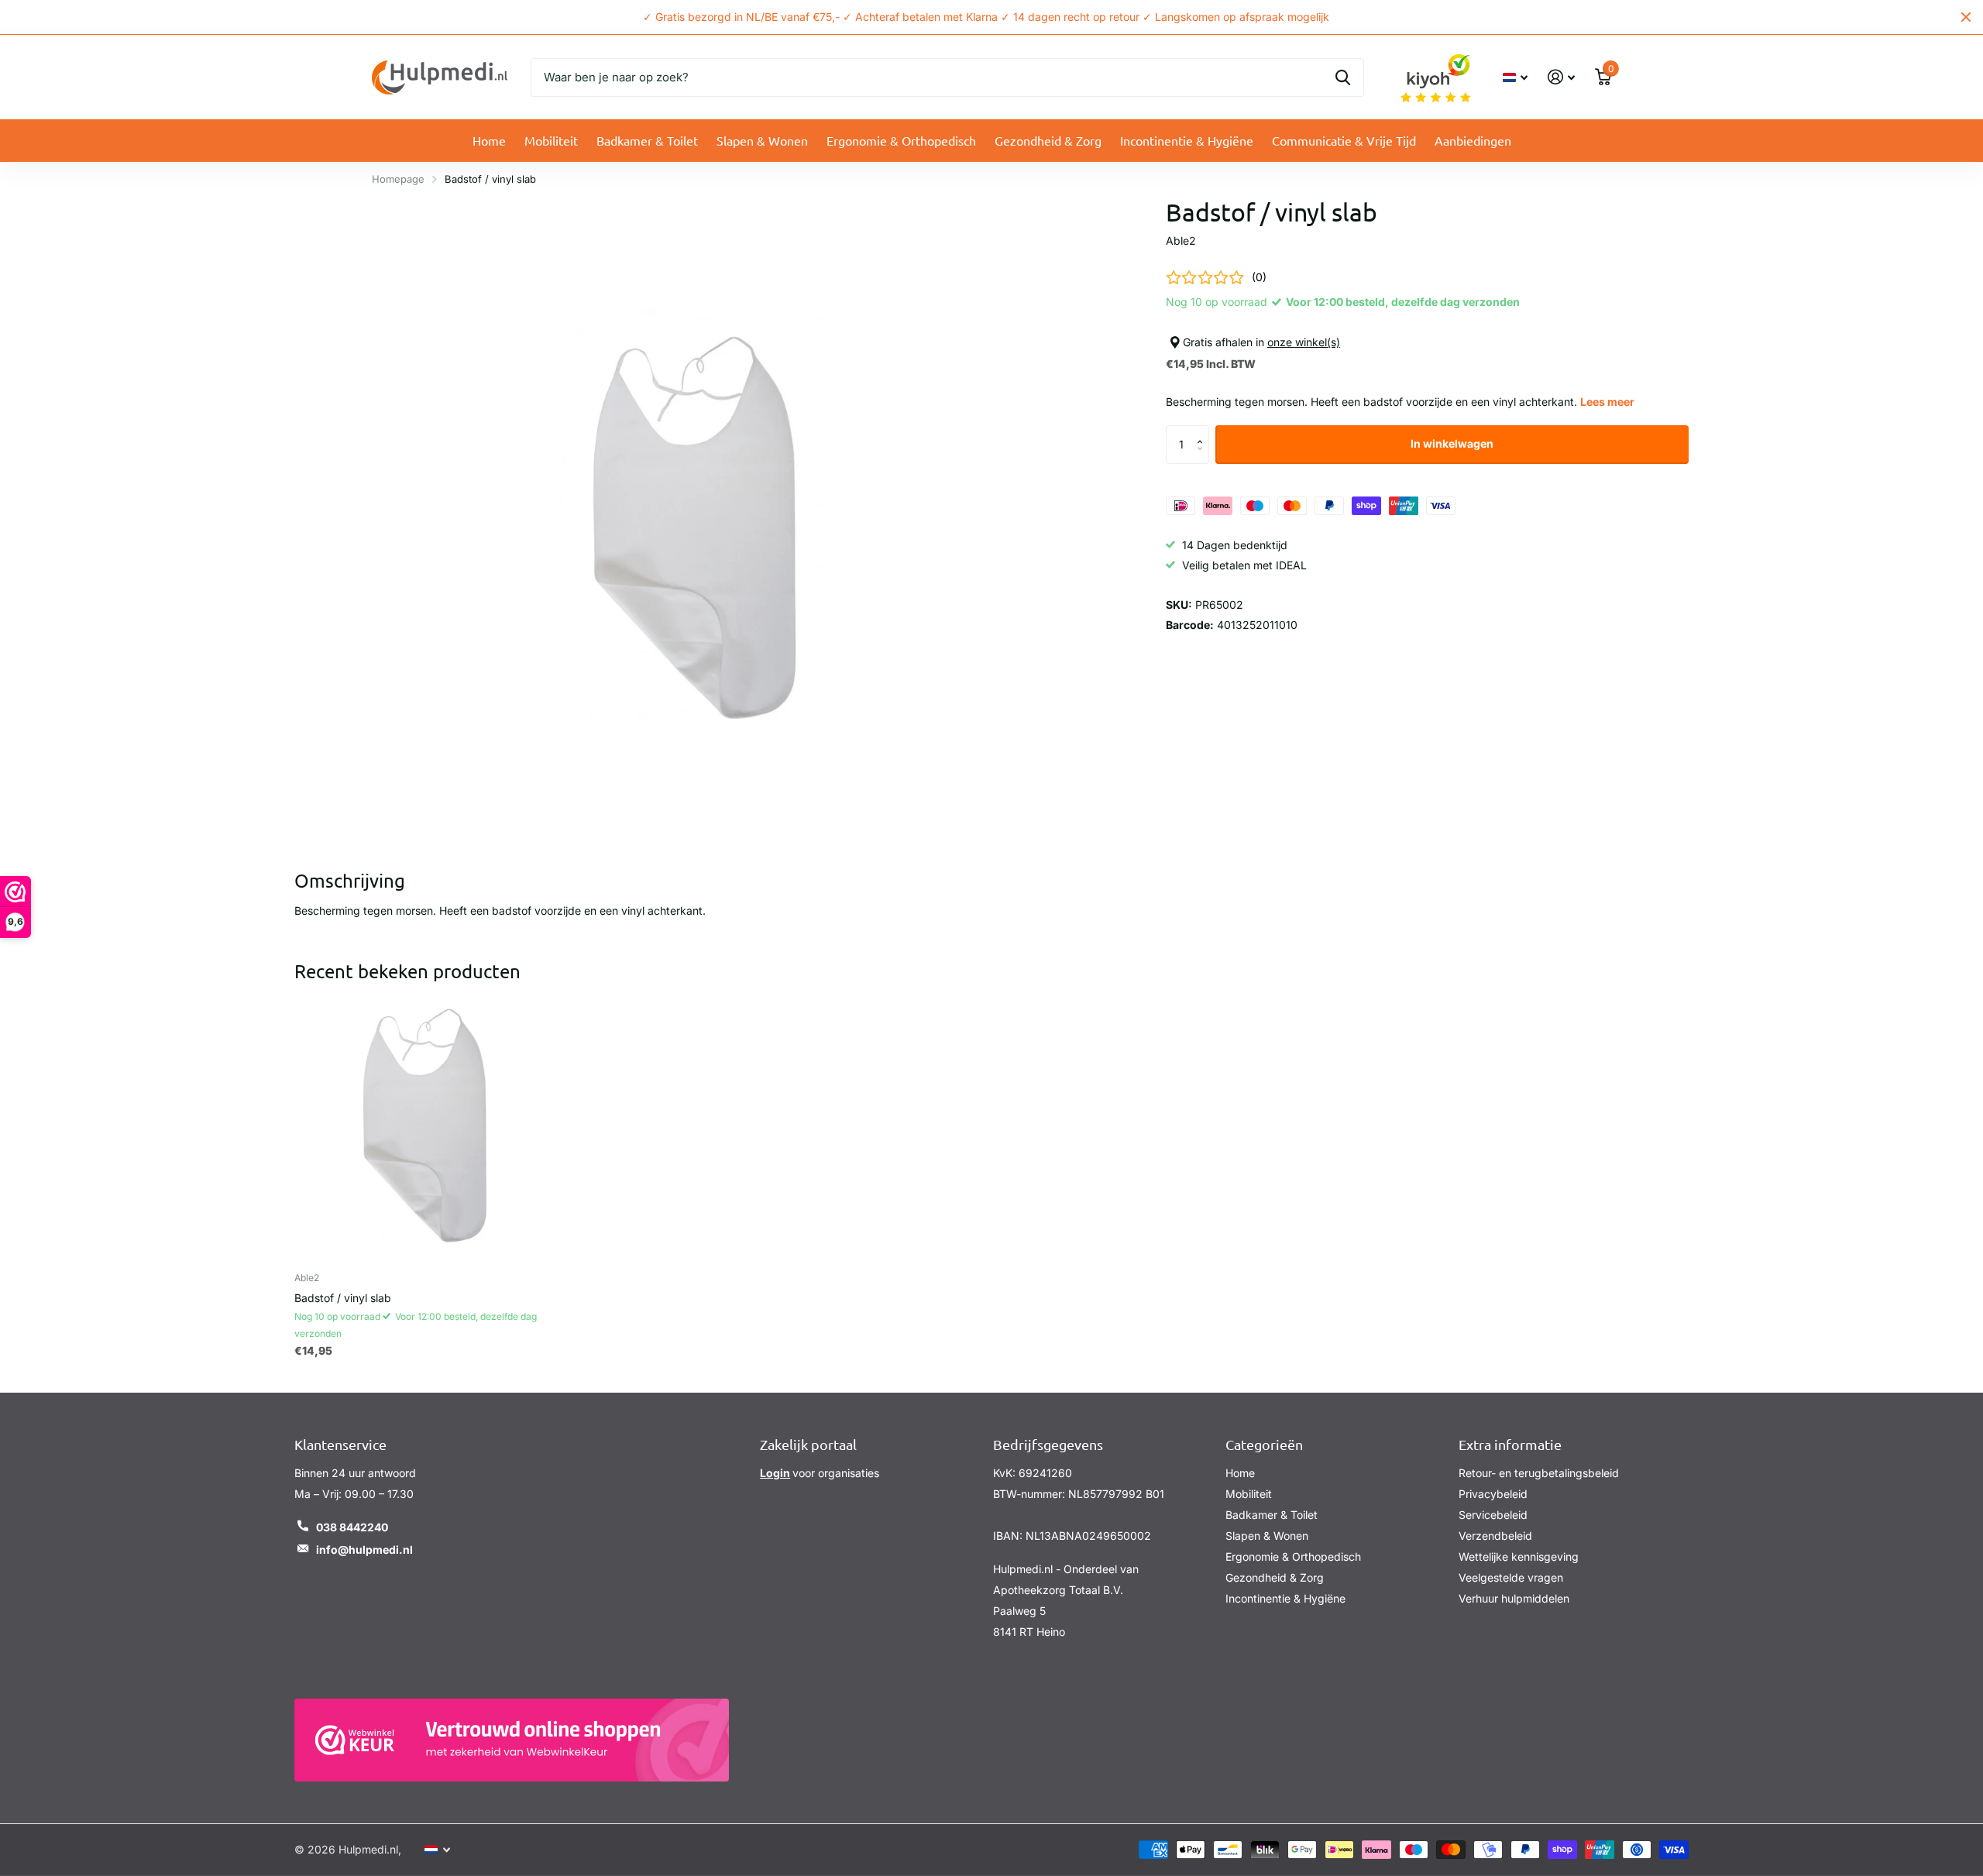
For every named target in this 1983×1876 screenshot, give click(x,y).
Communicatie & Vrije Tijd (1344, 140)
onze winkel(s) (1304, 342)
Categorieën (1264, 1444)
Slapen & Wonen (762, 140)
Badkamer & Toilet (647, 140)
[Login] (1561, 77)
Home (489, 140)
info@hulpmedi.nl (364, 1550)
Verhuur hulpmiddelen (1514, 1598)
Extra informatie (1510, 1444)
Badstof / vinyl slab (343, 1298)
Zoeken (1343, 77)
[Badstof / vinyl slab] (429, 1125)
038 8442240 (352, 1527)
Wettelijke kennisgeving (1519, 1556)
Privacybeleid (1493, 1494)
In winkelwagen (1452, 443)
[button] (1203, 431)
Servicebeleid (1493, 1515)
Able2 (1181, 241)
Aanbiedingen (1473, 140)
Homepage (398, 179)
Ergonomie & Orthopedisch (901, 140)
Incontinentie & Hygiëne (1187, 140)
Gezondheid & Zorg (1048, 140)
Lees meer (1607, 402)
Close (1966, 17)
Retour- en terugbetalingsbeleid (1539, 1473)
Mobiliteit (551, 140)
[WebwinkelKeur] (512, 1740)
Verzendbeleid (1495, 1536)
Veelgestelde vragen (1511, 1577)
